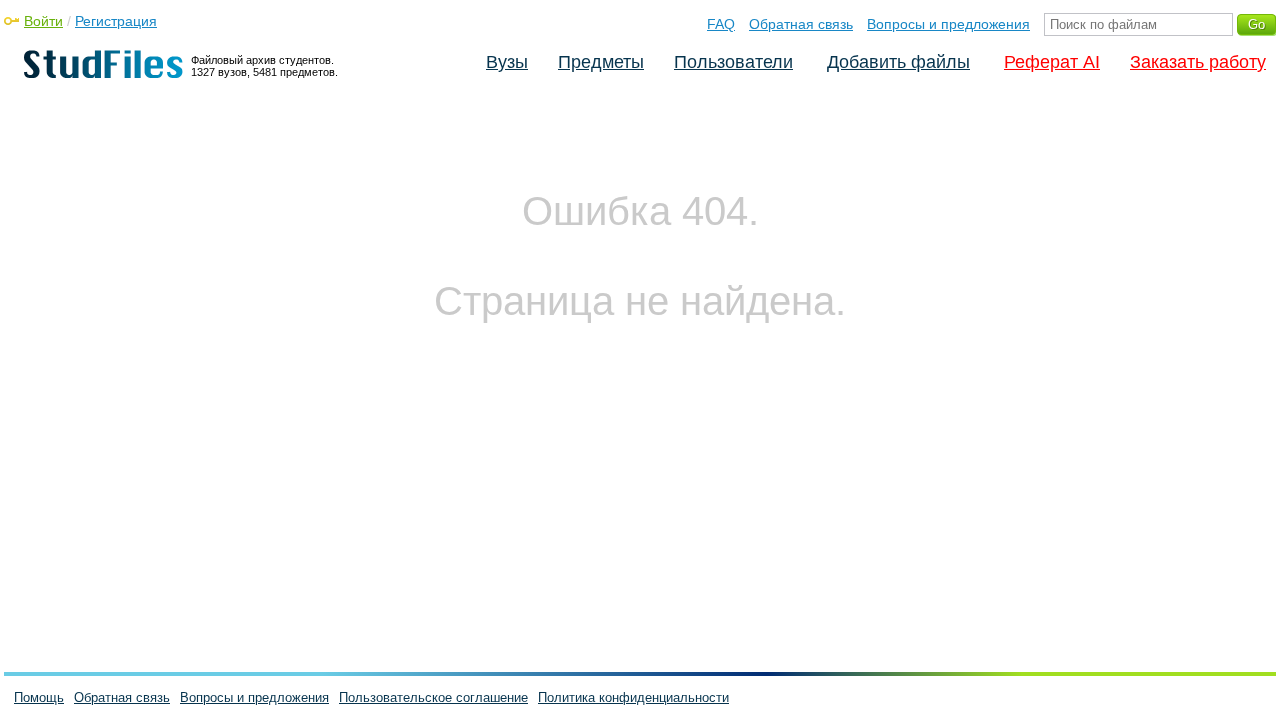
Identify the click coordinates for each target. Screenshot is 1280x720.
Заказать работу (1198, 62)
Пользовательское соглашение (433, 697)
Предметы (601, 62)
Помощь (39, 697)
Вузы (507, 62)
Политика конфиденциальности (633, 697)
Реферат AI (1052, 62)
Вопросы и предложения (948, 24)
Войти (43, 21)
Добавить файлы (898, 62)
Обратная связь (801, 24)
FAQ (721, 24)
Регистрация (116, 21)
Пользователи (733, 62)
